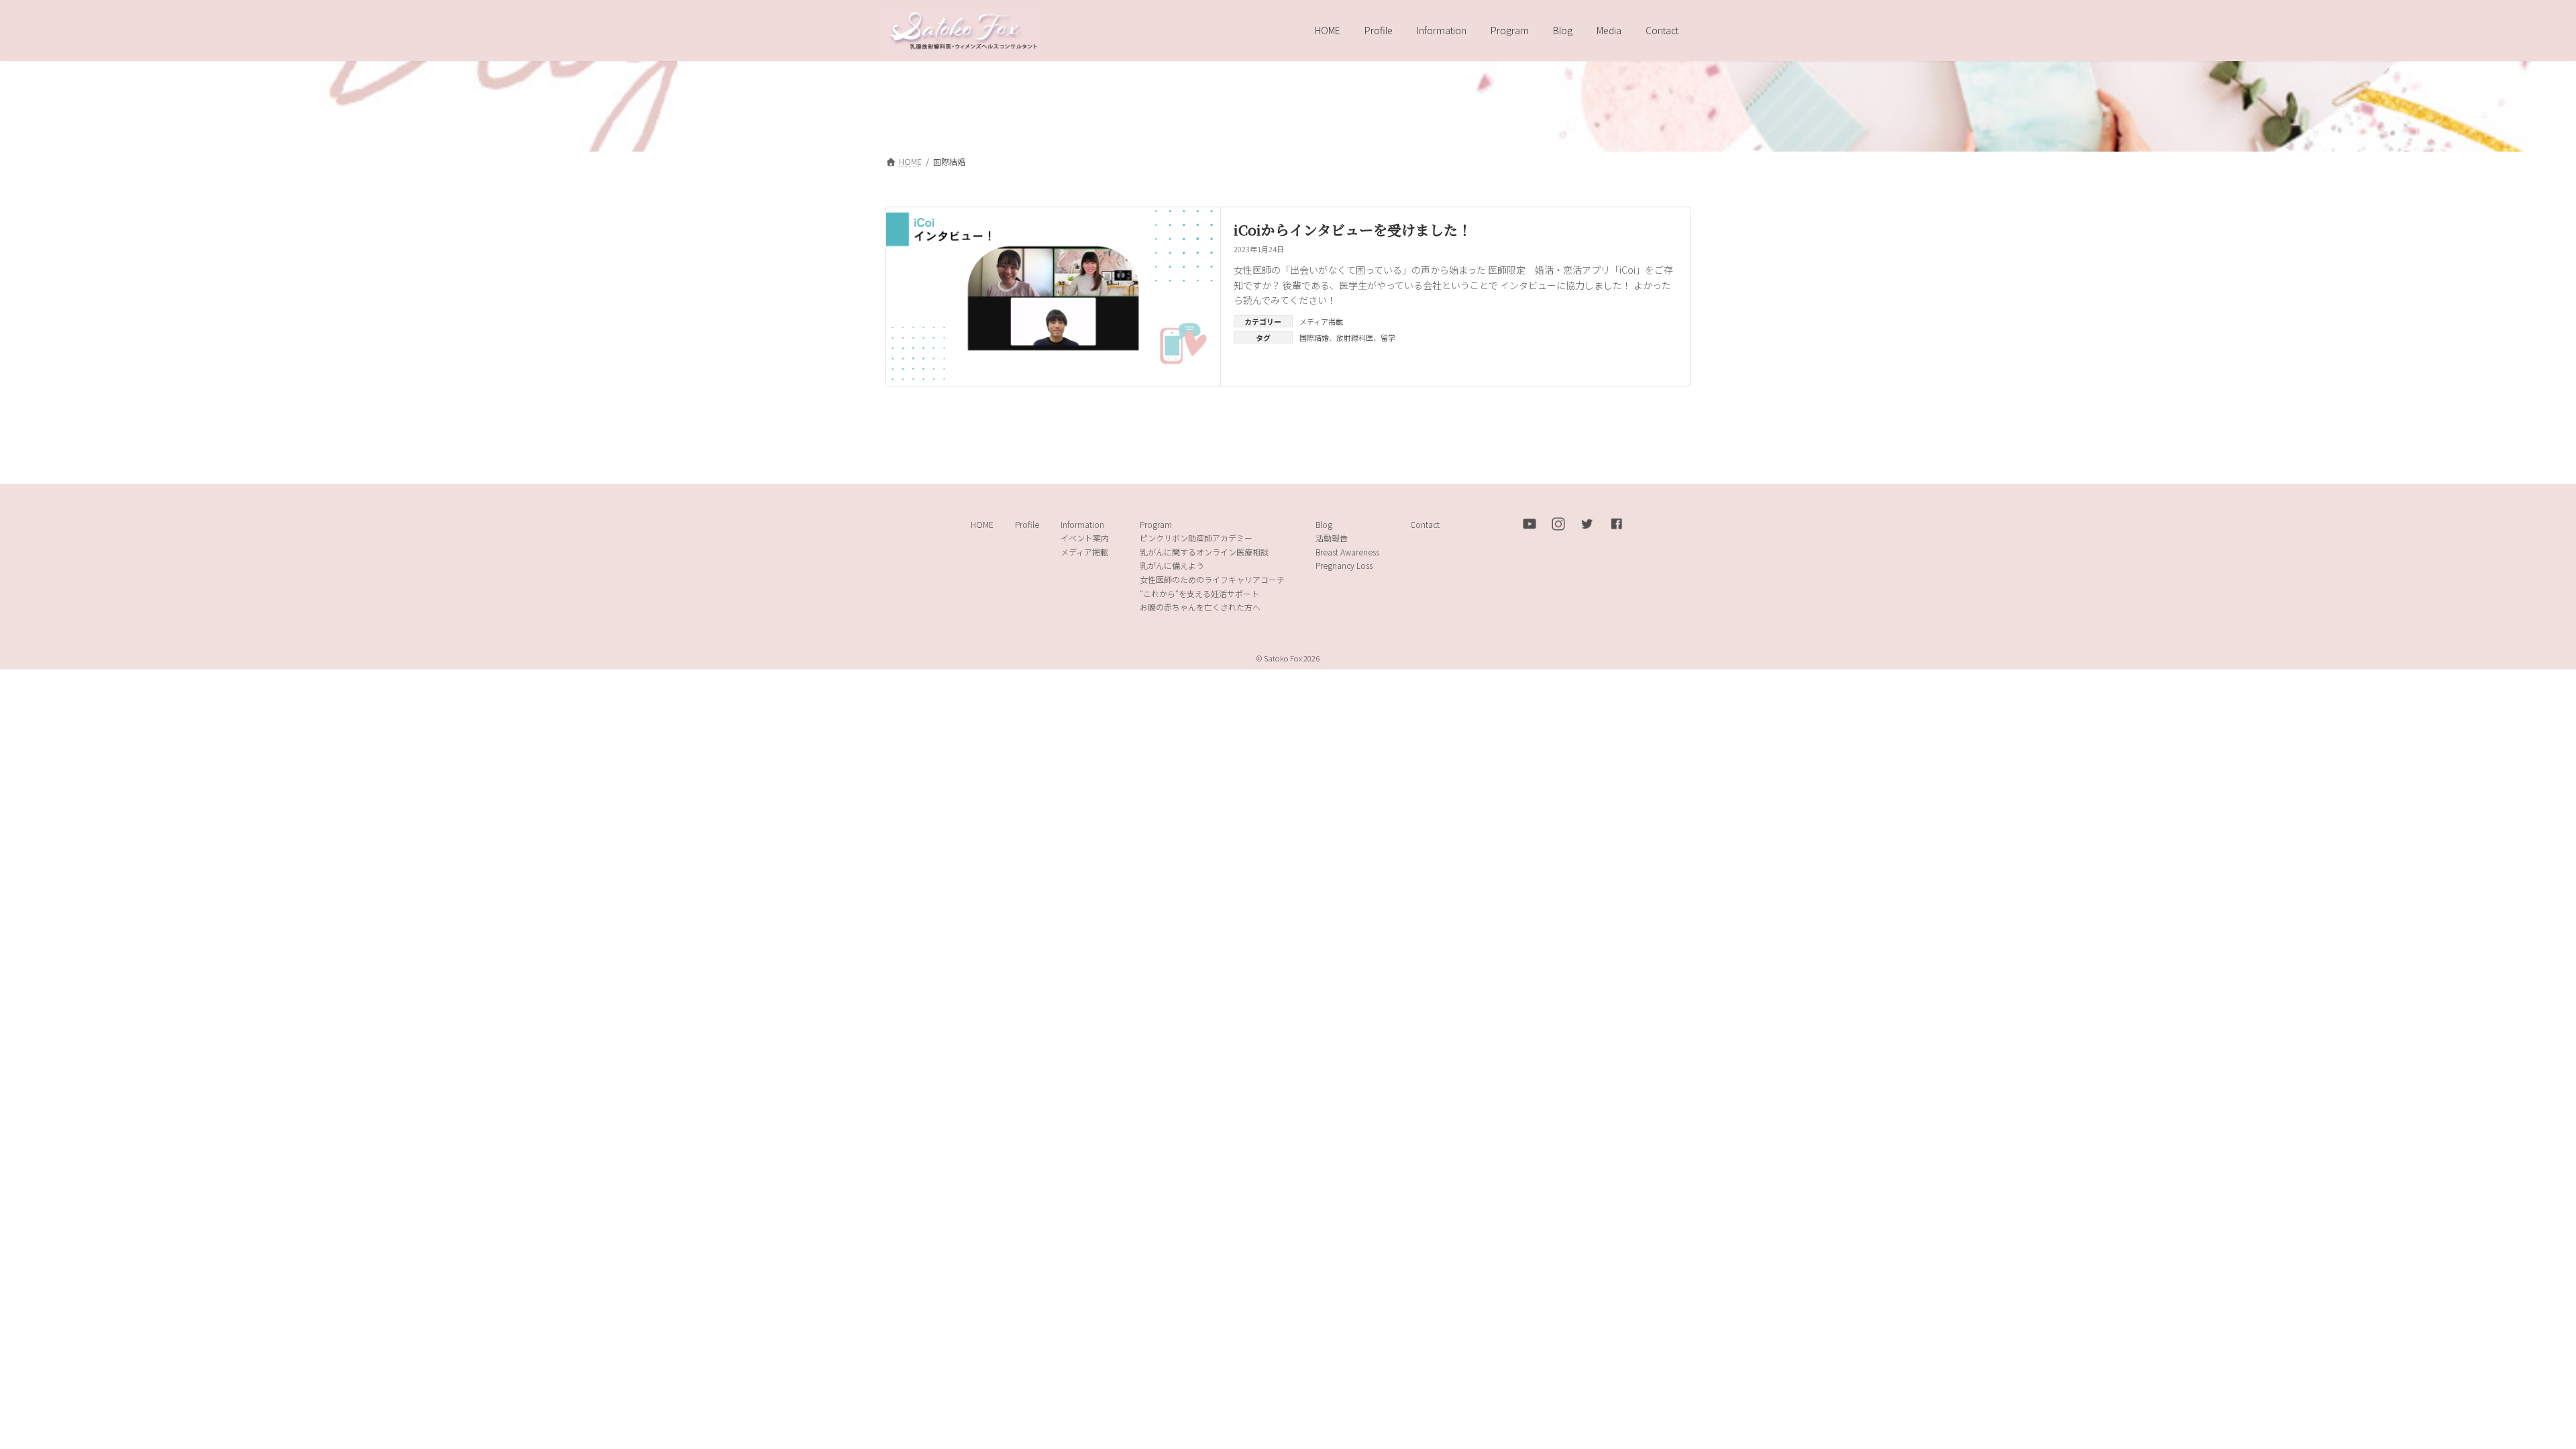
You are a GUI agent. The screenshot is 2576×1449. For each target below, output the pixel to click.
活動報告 (1332, 538)
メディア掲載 (1321, 321)
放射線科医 (1355, 337)
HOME (982, 524)
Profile (1027, 524)
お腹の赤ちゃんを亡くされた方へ (1200, 607)
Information (1082, 524)
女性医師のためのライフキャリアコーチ (1212, 579)
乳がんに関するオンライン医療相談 (1204, 552)
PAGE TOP (2510, 1393)
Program (1156, 524)
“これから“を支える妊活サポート (1199, 593)
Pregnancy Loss (1344, 566)
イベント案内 (1085, 538)
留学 (1388, 337)
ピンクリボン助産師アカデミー (1196, 538)
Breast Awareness (1347, 552)
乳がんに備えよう (1172, 566)
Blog (1324, 524)
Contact (1425, 524)
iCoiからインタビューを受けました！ (1353, 229)
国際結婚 (1314, 337)
